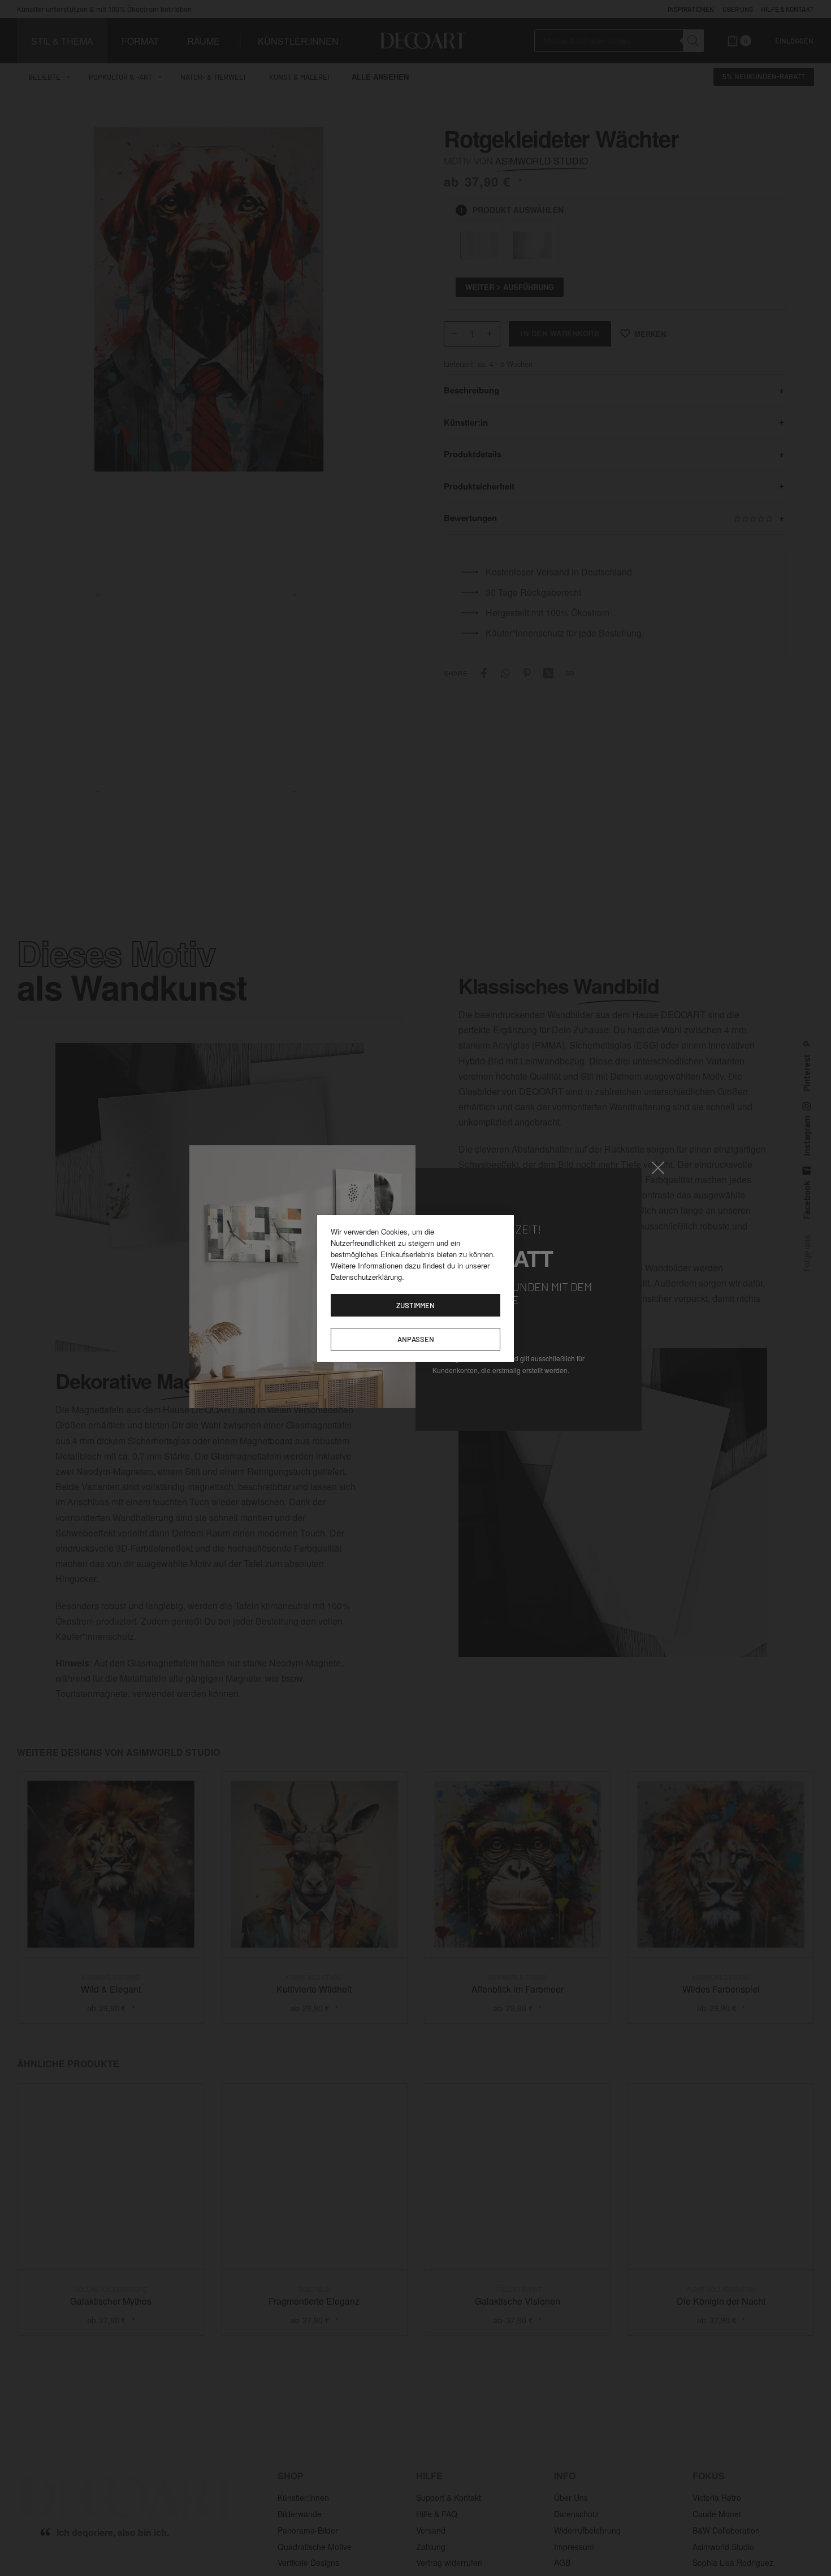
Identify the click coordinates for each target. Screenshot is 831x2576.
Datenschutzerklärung (366, 1277)
